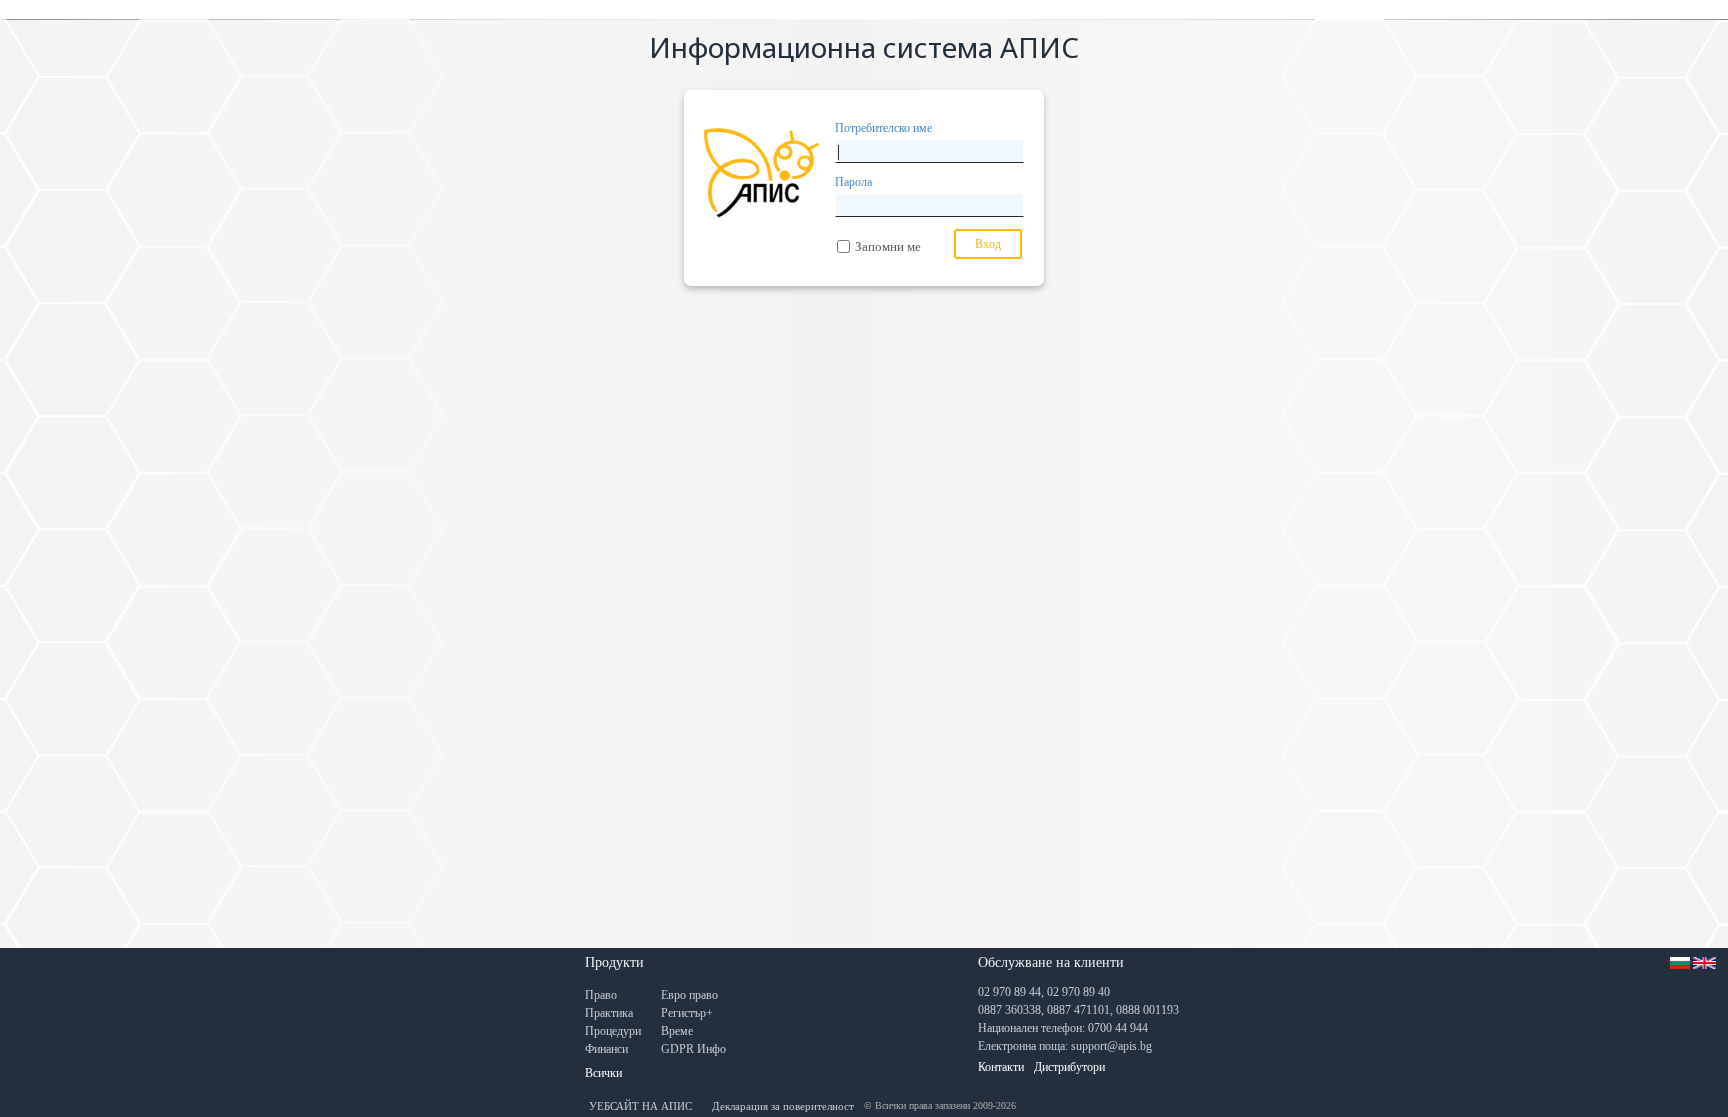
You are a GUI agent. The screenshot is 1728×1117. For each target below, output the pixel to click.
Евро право (689, 995)
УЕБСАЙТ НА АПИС (640, 1106)
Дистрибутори (1069, 1067)
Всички (603, 1073)
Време (677, 1031)
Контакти (1001, 1067)
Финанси (606, 1049)
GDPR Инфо (693, 1049)
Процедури (613, 1031)
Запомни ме (888, 246)
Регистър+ (687, 1013)
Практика (609, 1013)
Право (601, 995)
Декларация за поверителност (783, 1106)
